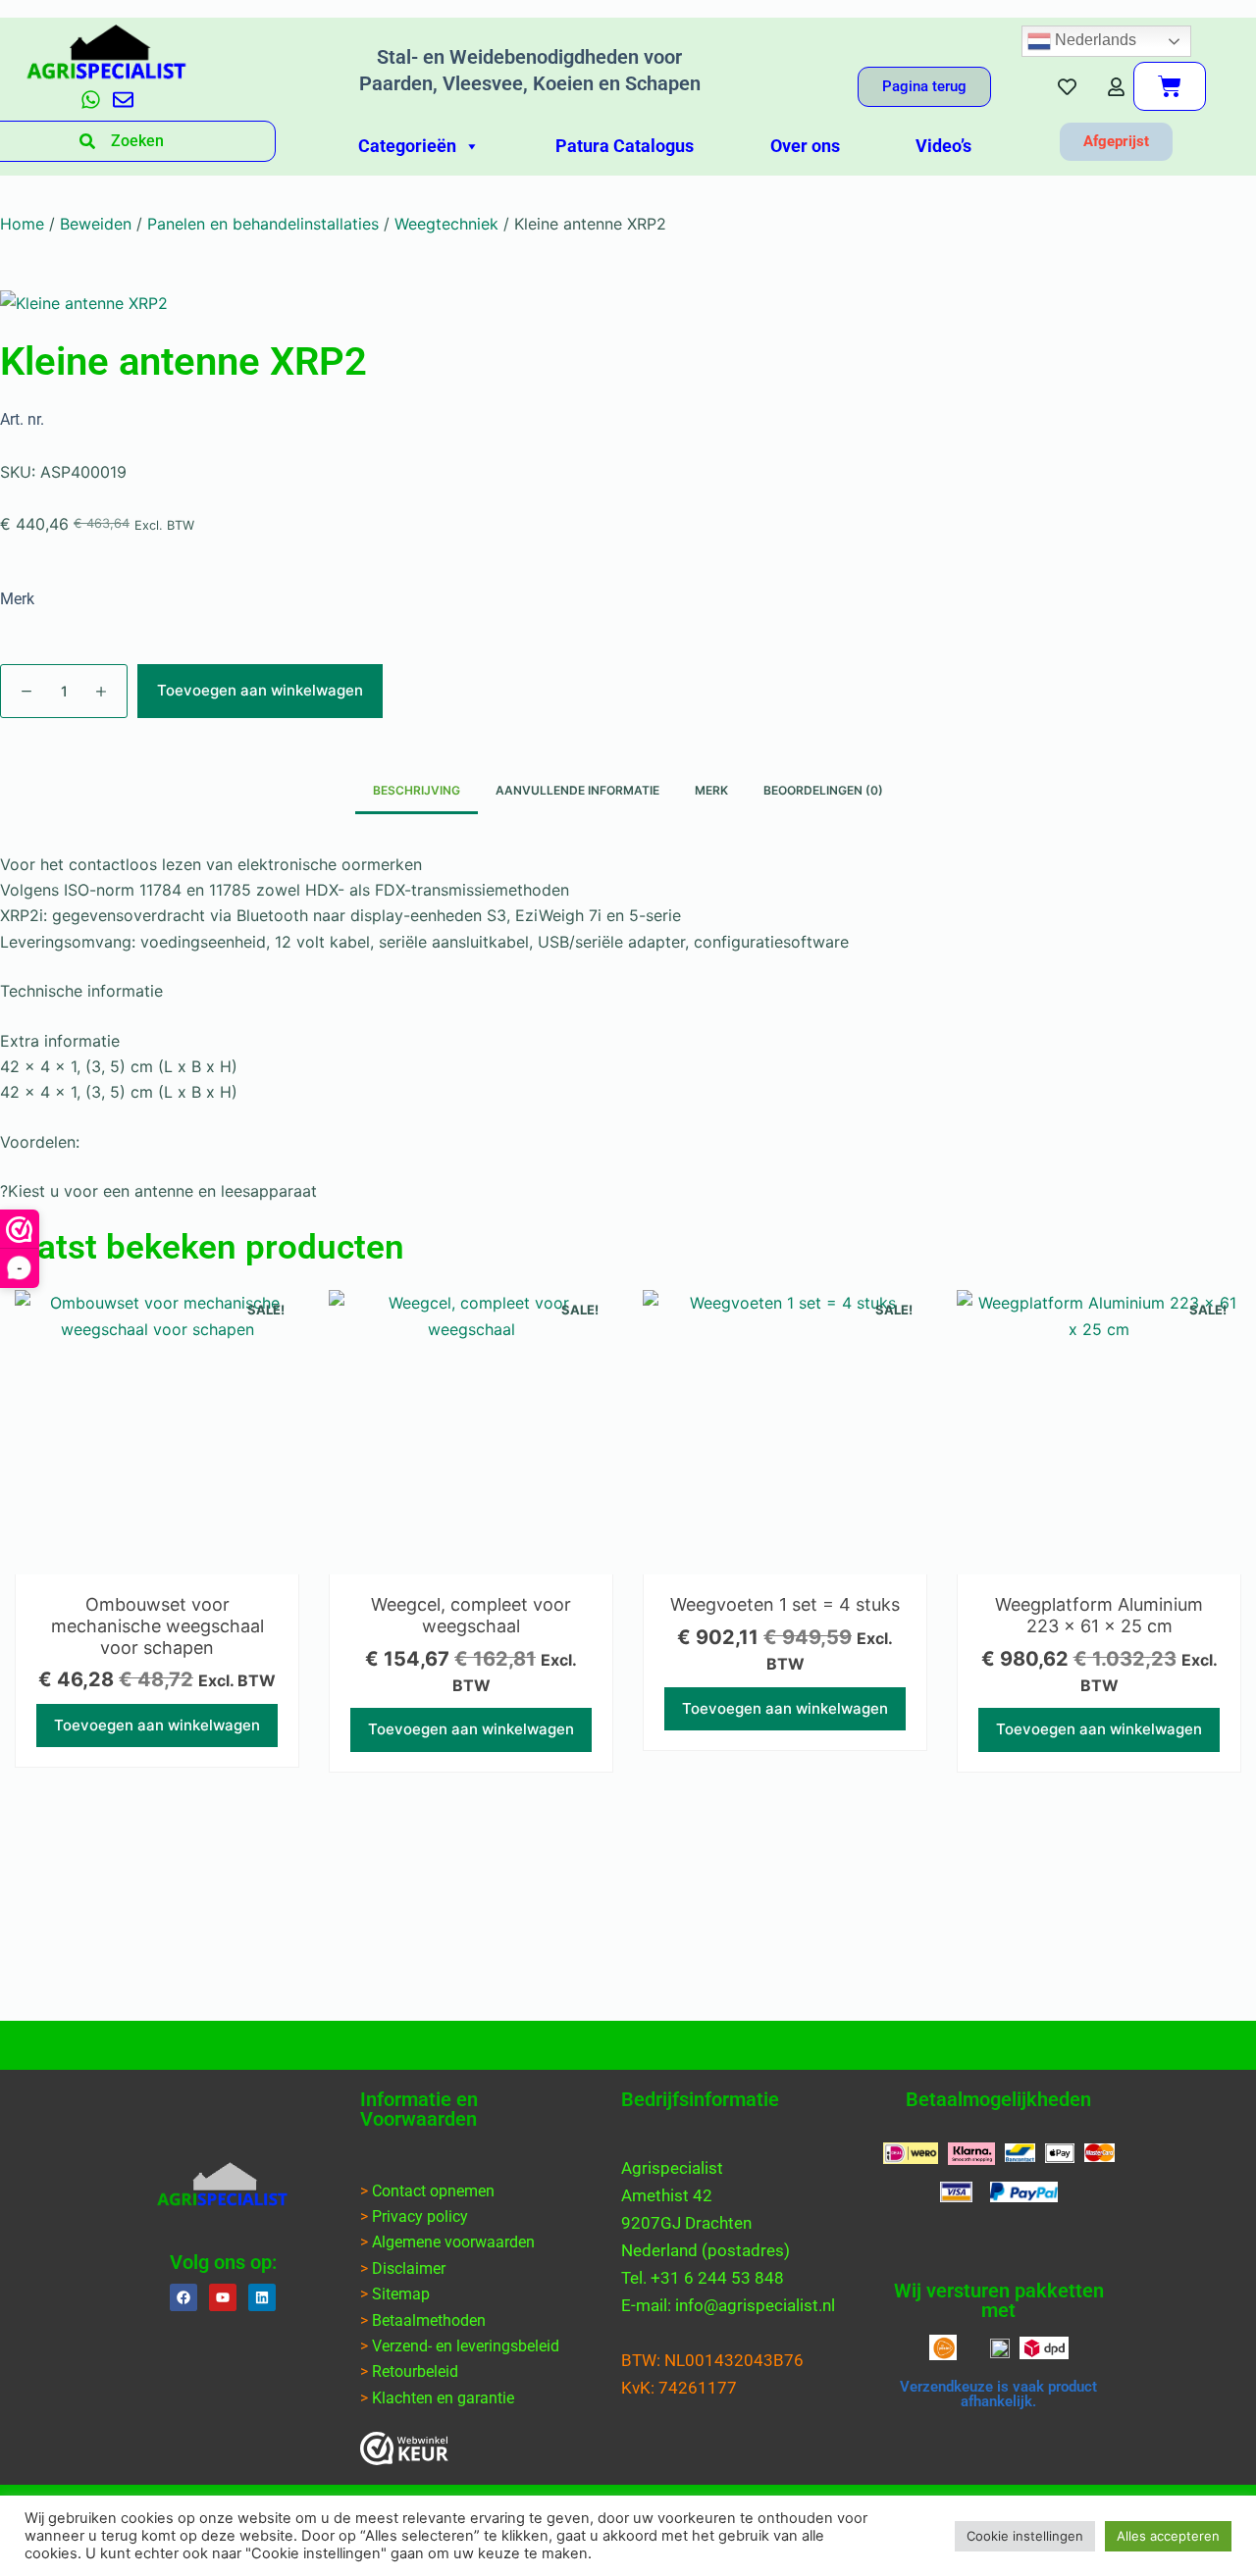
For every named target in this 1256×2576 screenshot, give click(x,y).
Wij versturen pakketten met (999, 2300)
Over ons (805, 146)
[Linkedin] (262, 2297)
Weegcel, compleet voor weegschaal (471, 1615)
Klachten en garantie (443, 2398)
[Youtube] (223, 2297)
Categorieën (407, 146)
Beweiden (96, 224)
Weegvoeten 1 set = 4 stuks (785, 1604)
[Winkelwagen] (1170, 86)
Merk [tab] (711, 790)
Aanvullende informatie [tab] (577, 790)
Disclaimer (409, 2268)
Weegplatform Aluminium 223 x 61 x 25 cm (1099, 1615)
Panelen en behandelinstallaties (263, 224)
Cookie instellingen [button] (1025, 2536)
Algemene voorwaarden (453, 2242)
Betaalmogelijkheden (998, 2099)
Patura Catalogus (625, 146)
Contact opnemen (433, 2191)
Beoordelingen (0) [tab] (823, 790)
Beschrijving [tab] (417, 790)
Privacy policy (420, 2216)
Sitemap (401, 2294)
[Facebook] (183, 2297)
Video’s (943, 146)
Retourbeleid (415, 2371)
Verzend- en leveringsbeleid (466, 2346)
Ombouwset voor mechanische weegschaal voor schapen (157, 1625)
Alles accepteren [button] (1168, 2536)
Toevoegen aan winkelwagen (260, 690)
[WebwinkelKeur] (404, 2448)
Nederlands (1094, 40)
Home (22, 224)
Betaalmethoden (429, 2320)
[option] (157, 1539)
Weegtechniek (446, 224)
